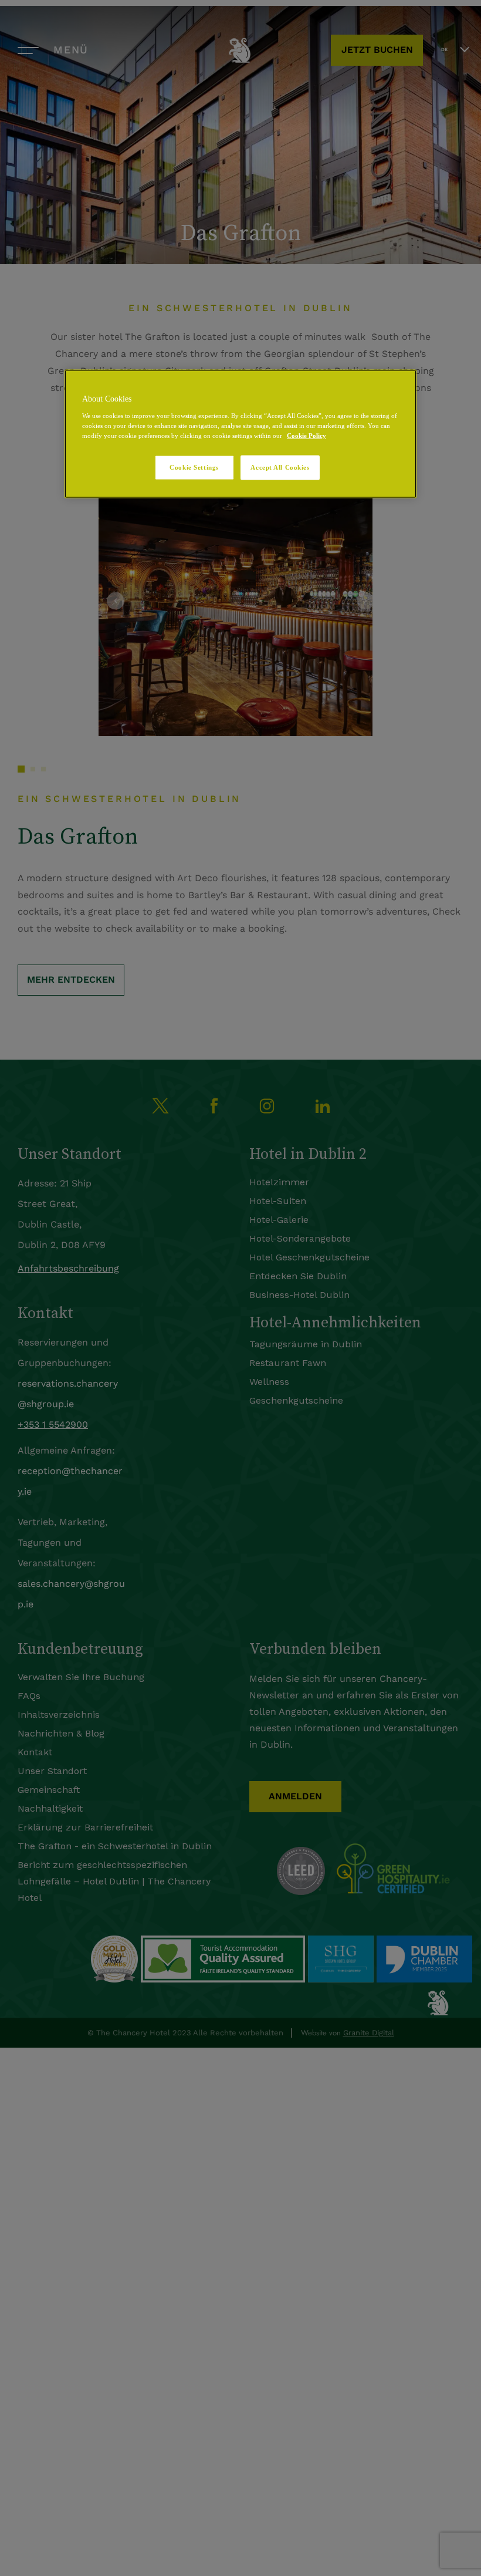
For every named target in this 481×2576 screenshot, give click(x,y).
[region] (240, 434)
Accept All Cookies (280, 467)
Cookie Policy (306, 435)
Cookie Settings (194, 467)
